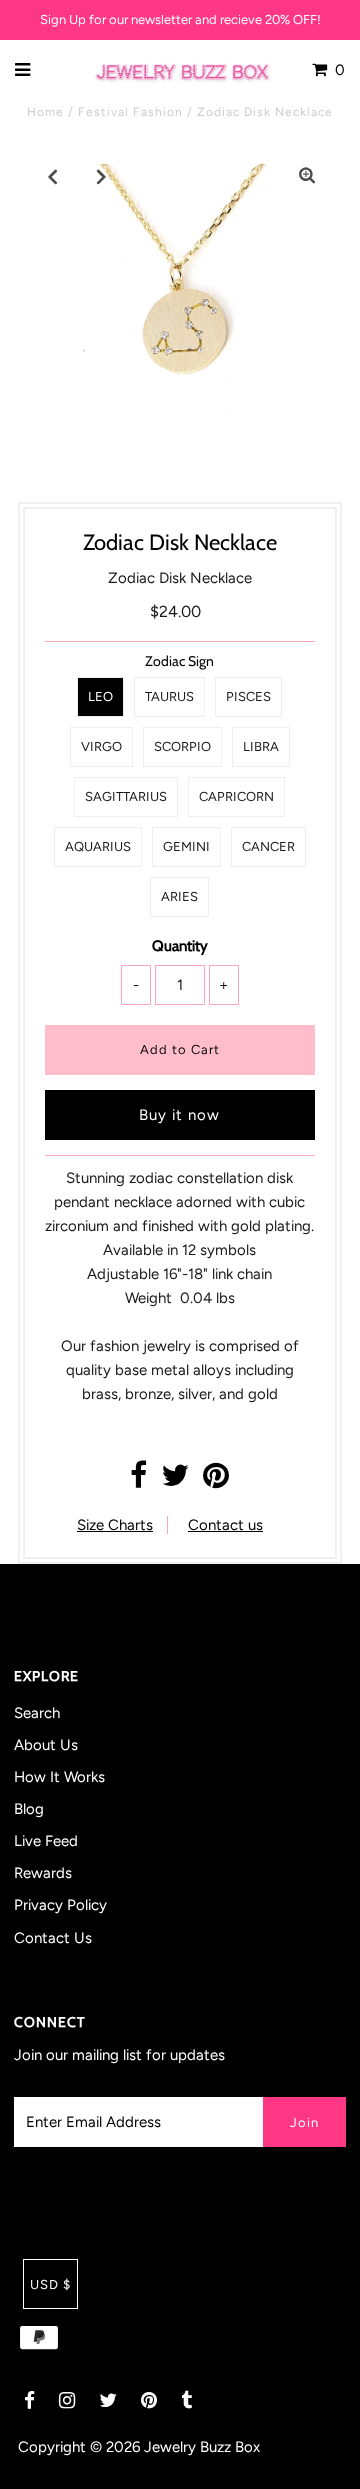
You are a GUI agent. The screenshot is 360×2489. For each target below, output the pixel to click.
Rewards (43, 1873)
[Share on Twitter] (175, 1481)
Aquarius (98, 846)
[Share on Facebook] (138, 1481)
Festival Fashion (130, 112)
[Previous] (53, 176)
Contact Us (53, 1938)
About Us (46, 1745)
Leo (100, 696)
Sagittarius (126, 796)
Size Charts (115, 1525)
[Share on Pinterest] (216, 1481)
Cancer (268, 846)
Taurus (169, 696)
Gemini (186, 846)
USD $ (50, 2284)
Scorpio (182, 746)
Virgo (101, 746)
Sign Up (63, 19)
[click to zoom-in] (307, 176)
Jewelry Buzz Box (202, 2447)
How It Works (59, 1777)
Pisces (248, 696)
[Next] (102, 176)
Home (45, 112)
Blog (29, 1809)
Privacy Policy (60, 1905)
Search (37, 1713)
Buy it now (179, 1115)
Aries (179, 896)
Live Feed (46, 1841)
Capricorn (236, 796)
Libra (261, 746)
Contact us (225, 1525)
